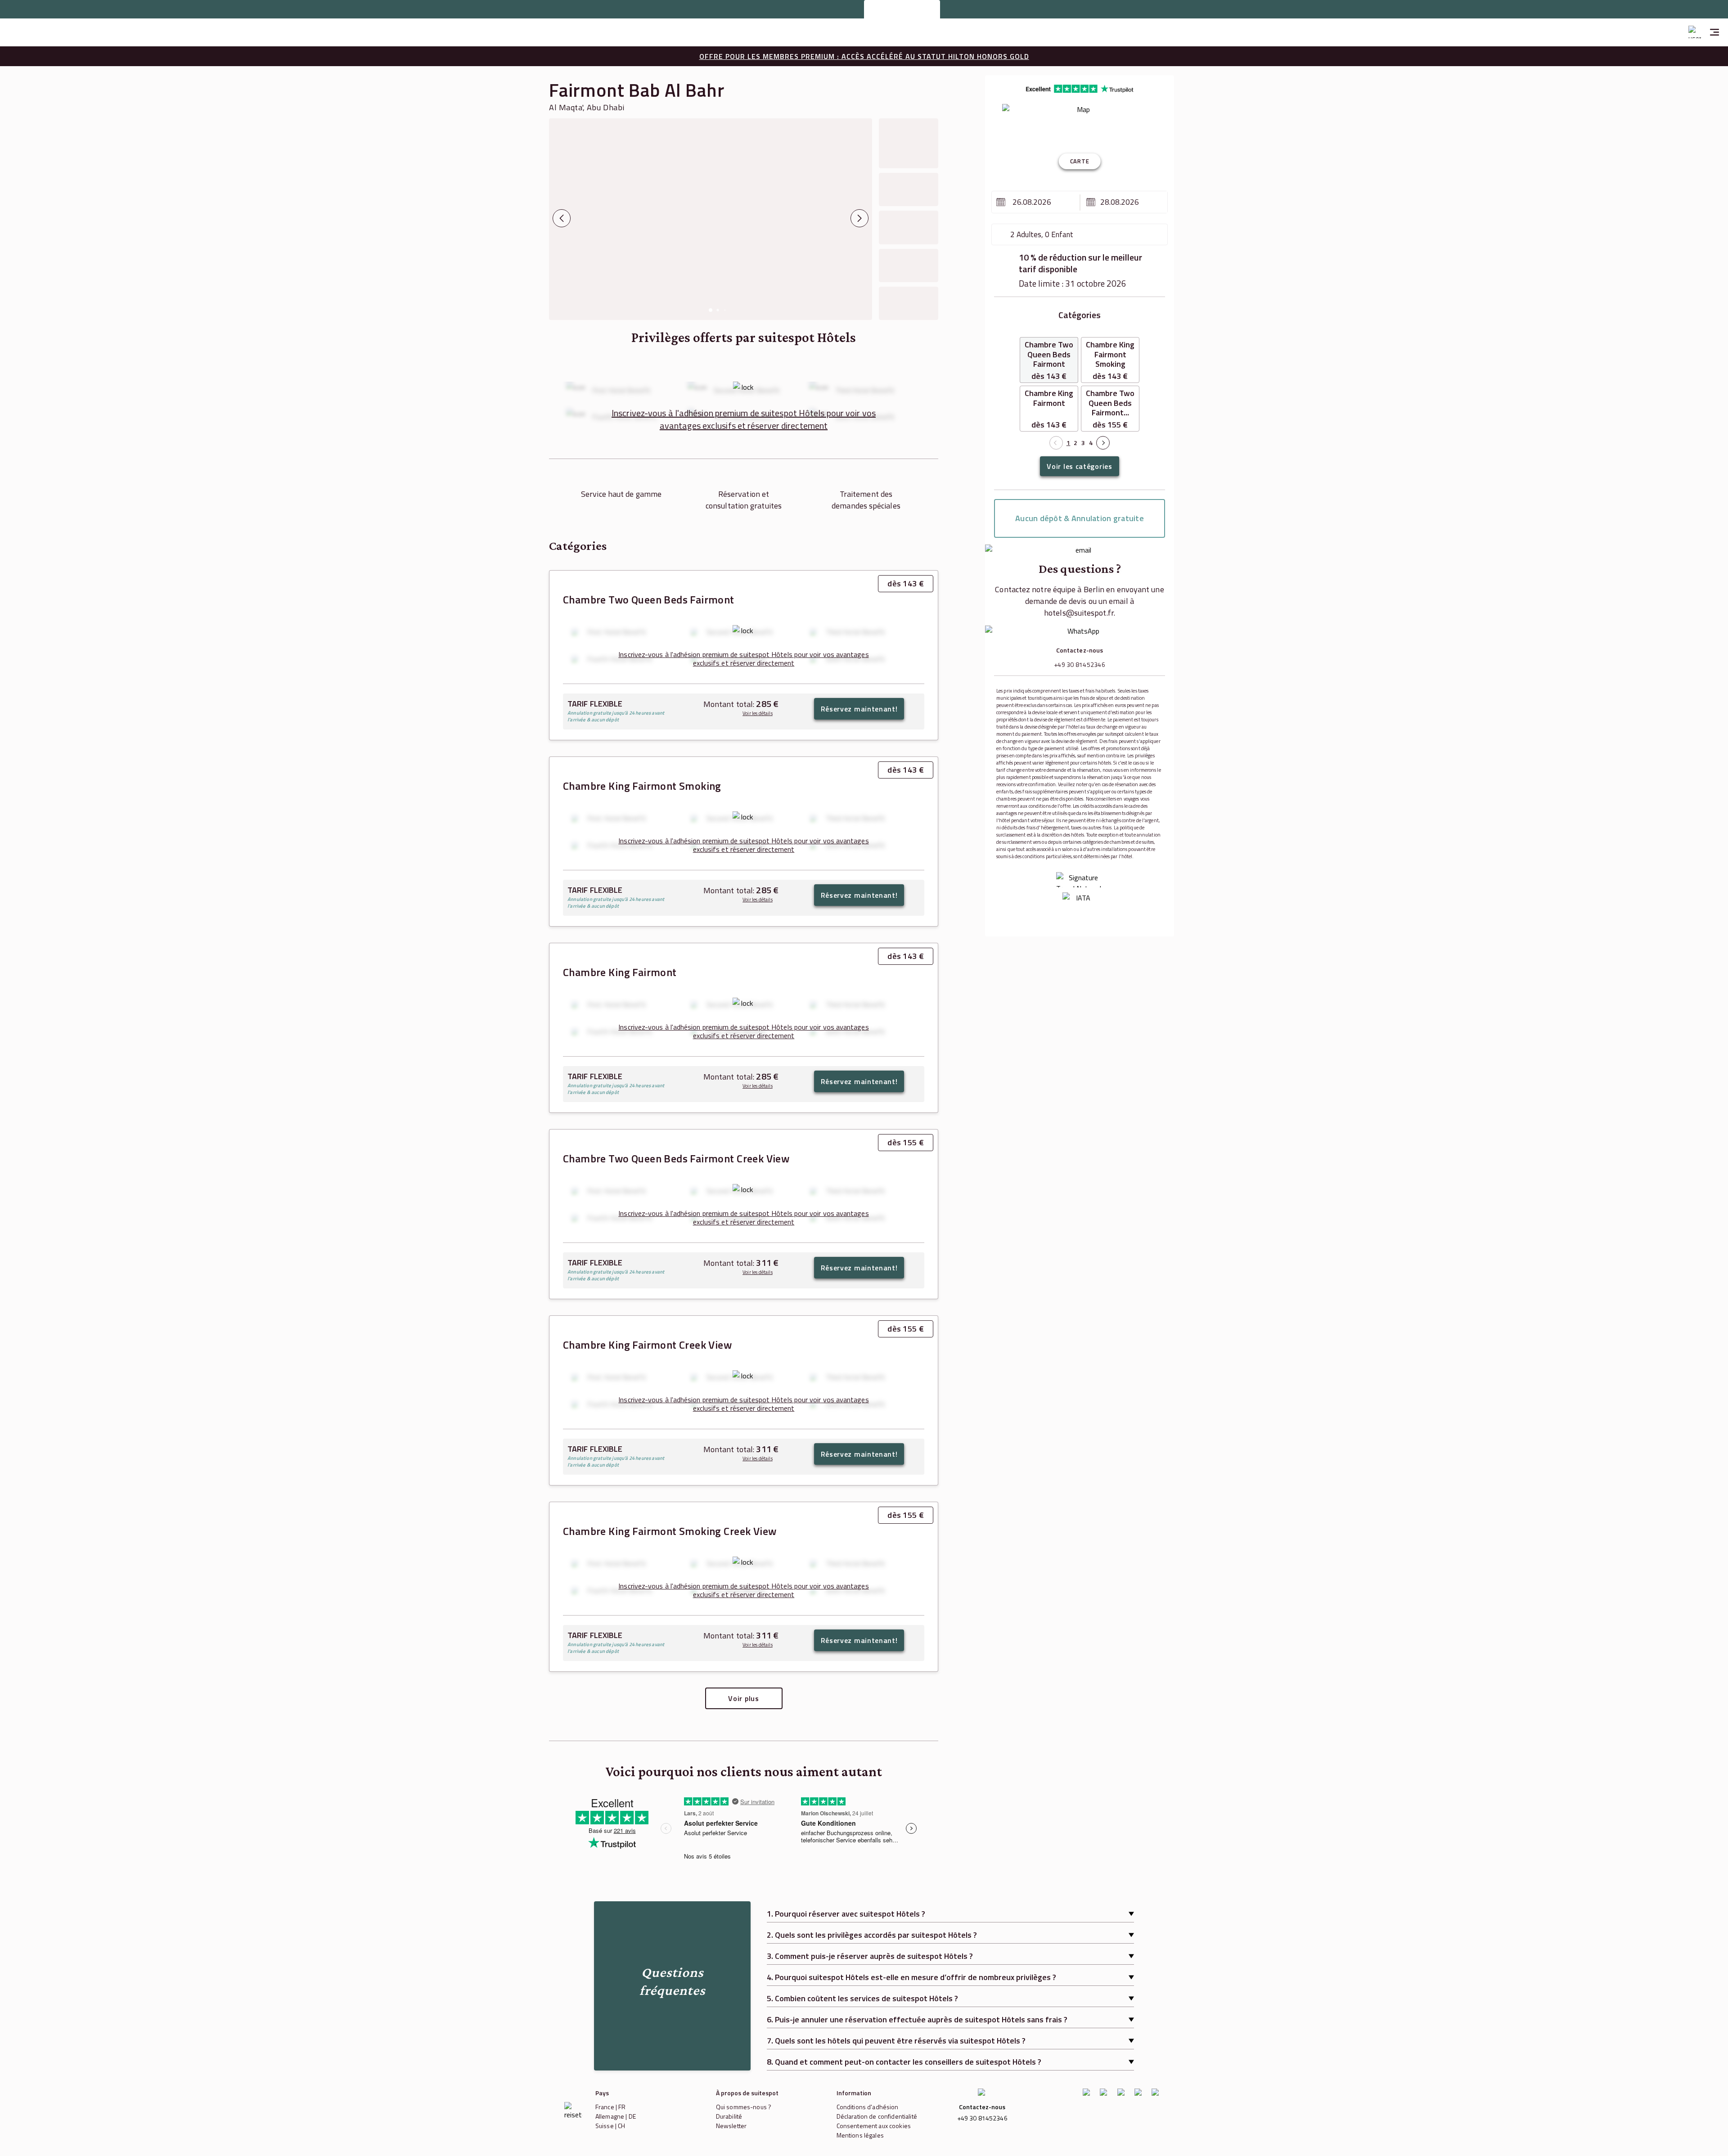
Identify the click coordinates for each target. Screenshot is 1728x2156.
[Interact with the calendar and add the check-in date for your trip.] (1001, 202)
